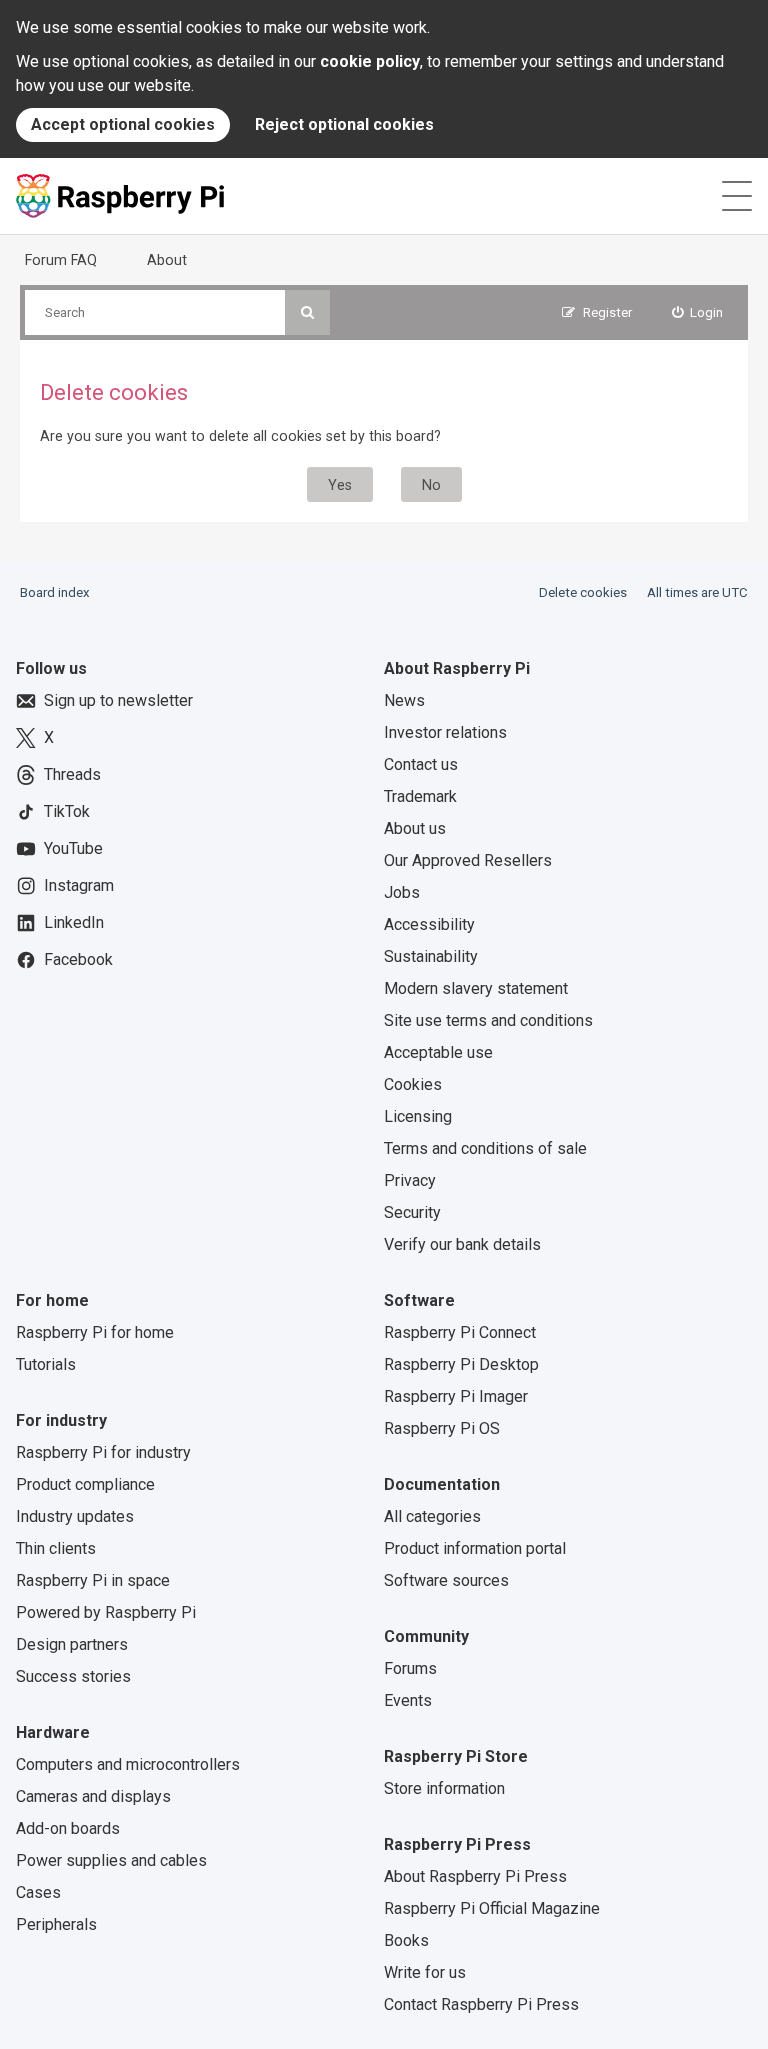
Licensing (418, 1116)
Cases (38, 1892)
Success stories (73, 1676)
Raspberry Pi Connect (460, 1332)
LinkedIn (74, 922)
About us (415, 828)
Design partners (72, 1644)
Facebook (78, 959)
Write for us (425, 1972)
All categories (432, 1516)
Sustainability (431, 956)
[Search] (307, 312)
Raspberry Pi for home (95, 1332)
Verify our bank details (462, 1244)
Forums (410, 1668)
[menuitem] (698, 312)
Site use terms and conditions (488, 1020)
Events (408, 1700)
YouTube (73, 848)
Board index (55, 592)
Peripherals (56, 1924)
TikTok (67, 811)
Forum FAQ (61, 260)
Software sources (446, 1580)
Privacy (410, 1180)
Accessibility (429, 924)
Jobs (402, 892)
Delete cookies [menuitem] (583, 592)
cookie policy (370, 61)
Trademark (420, 796)
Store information (444, 1788)
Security (412, 1212)
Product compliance (85, 1484)
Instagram (79, 885)
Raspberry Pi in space (93, 1580)
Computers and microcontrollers (128, 1764)
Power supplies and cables (111, 1860)
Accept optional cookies (123, 124)
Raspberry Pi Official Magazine (492, 1908)
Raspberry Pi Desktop (461, 1364)
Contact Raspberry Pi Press (481, 2004)
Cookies (413, 1084)
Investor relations (445, 732)
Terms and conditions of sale (485, 1148)
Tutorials (46, 1364)
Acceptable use (438, 1052)
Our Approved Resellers (468, 860)
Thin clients (56, 1548)
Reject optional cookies (344, 124)
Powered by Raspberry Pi (106, 1612)
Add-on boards (68, 1828)
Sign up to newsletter (118, 700)
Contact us (421, 764)
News (404, 700)
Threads (72, 774)
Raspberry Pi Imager (456, 1396)
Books (406, 1940)
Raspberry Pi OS (442, 1428)
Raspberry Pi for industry (103, 1452)
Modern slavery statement (476, 988)
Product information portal (475, 1548)
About (167, 260)
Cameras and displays (93, 1796)
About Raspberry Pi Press (475, 1876)
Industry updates (75, 1516)
